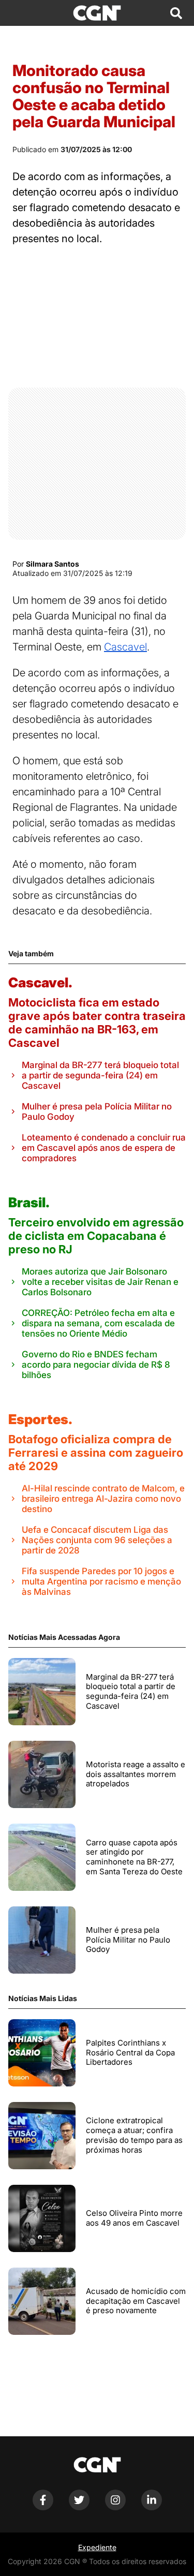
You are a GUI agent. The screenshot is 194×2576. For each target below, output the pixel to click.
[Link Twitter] (79, 2507)
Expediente (97, 2547)
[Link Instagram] (115, 2507)
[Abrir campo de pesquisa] (176, 13)
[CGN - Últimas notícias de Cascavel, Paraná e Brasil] (97, 13)
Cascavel (125, 647)
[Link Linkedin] (152, 2507)
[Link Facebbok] (43, 2507)
